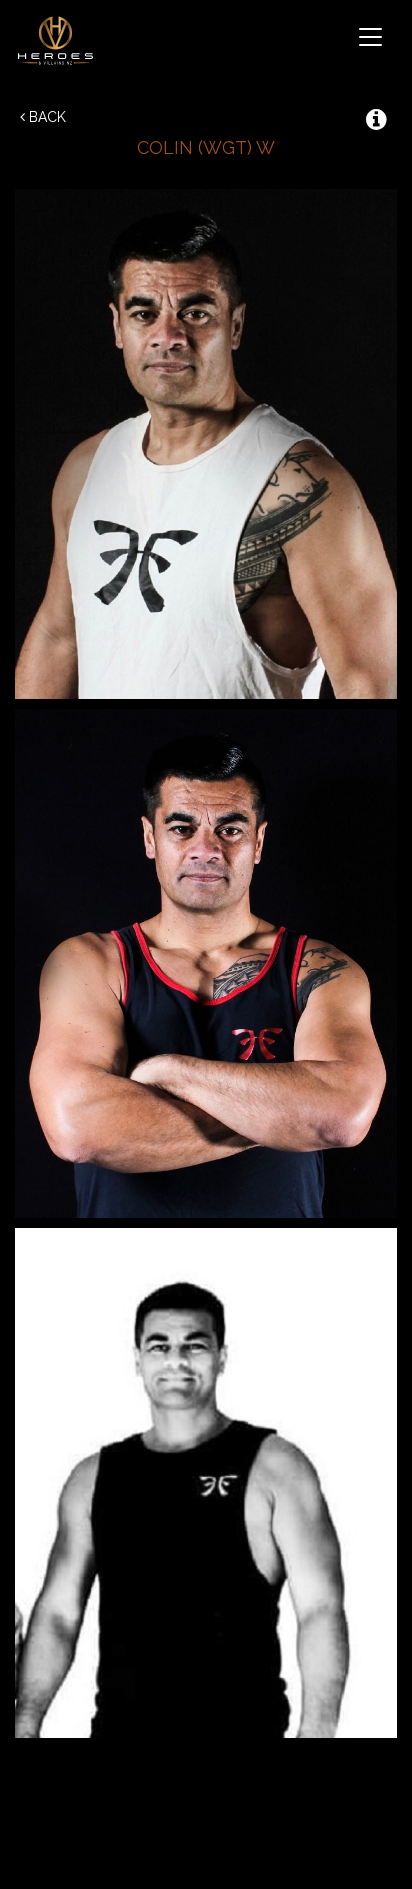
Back (45, 117)
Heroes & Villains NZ (59, 40)
